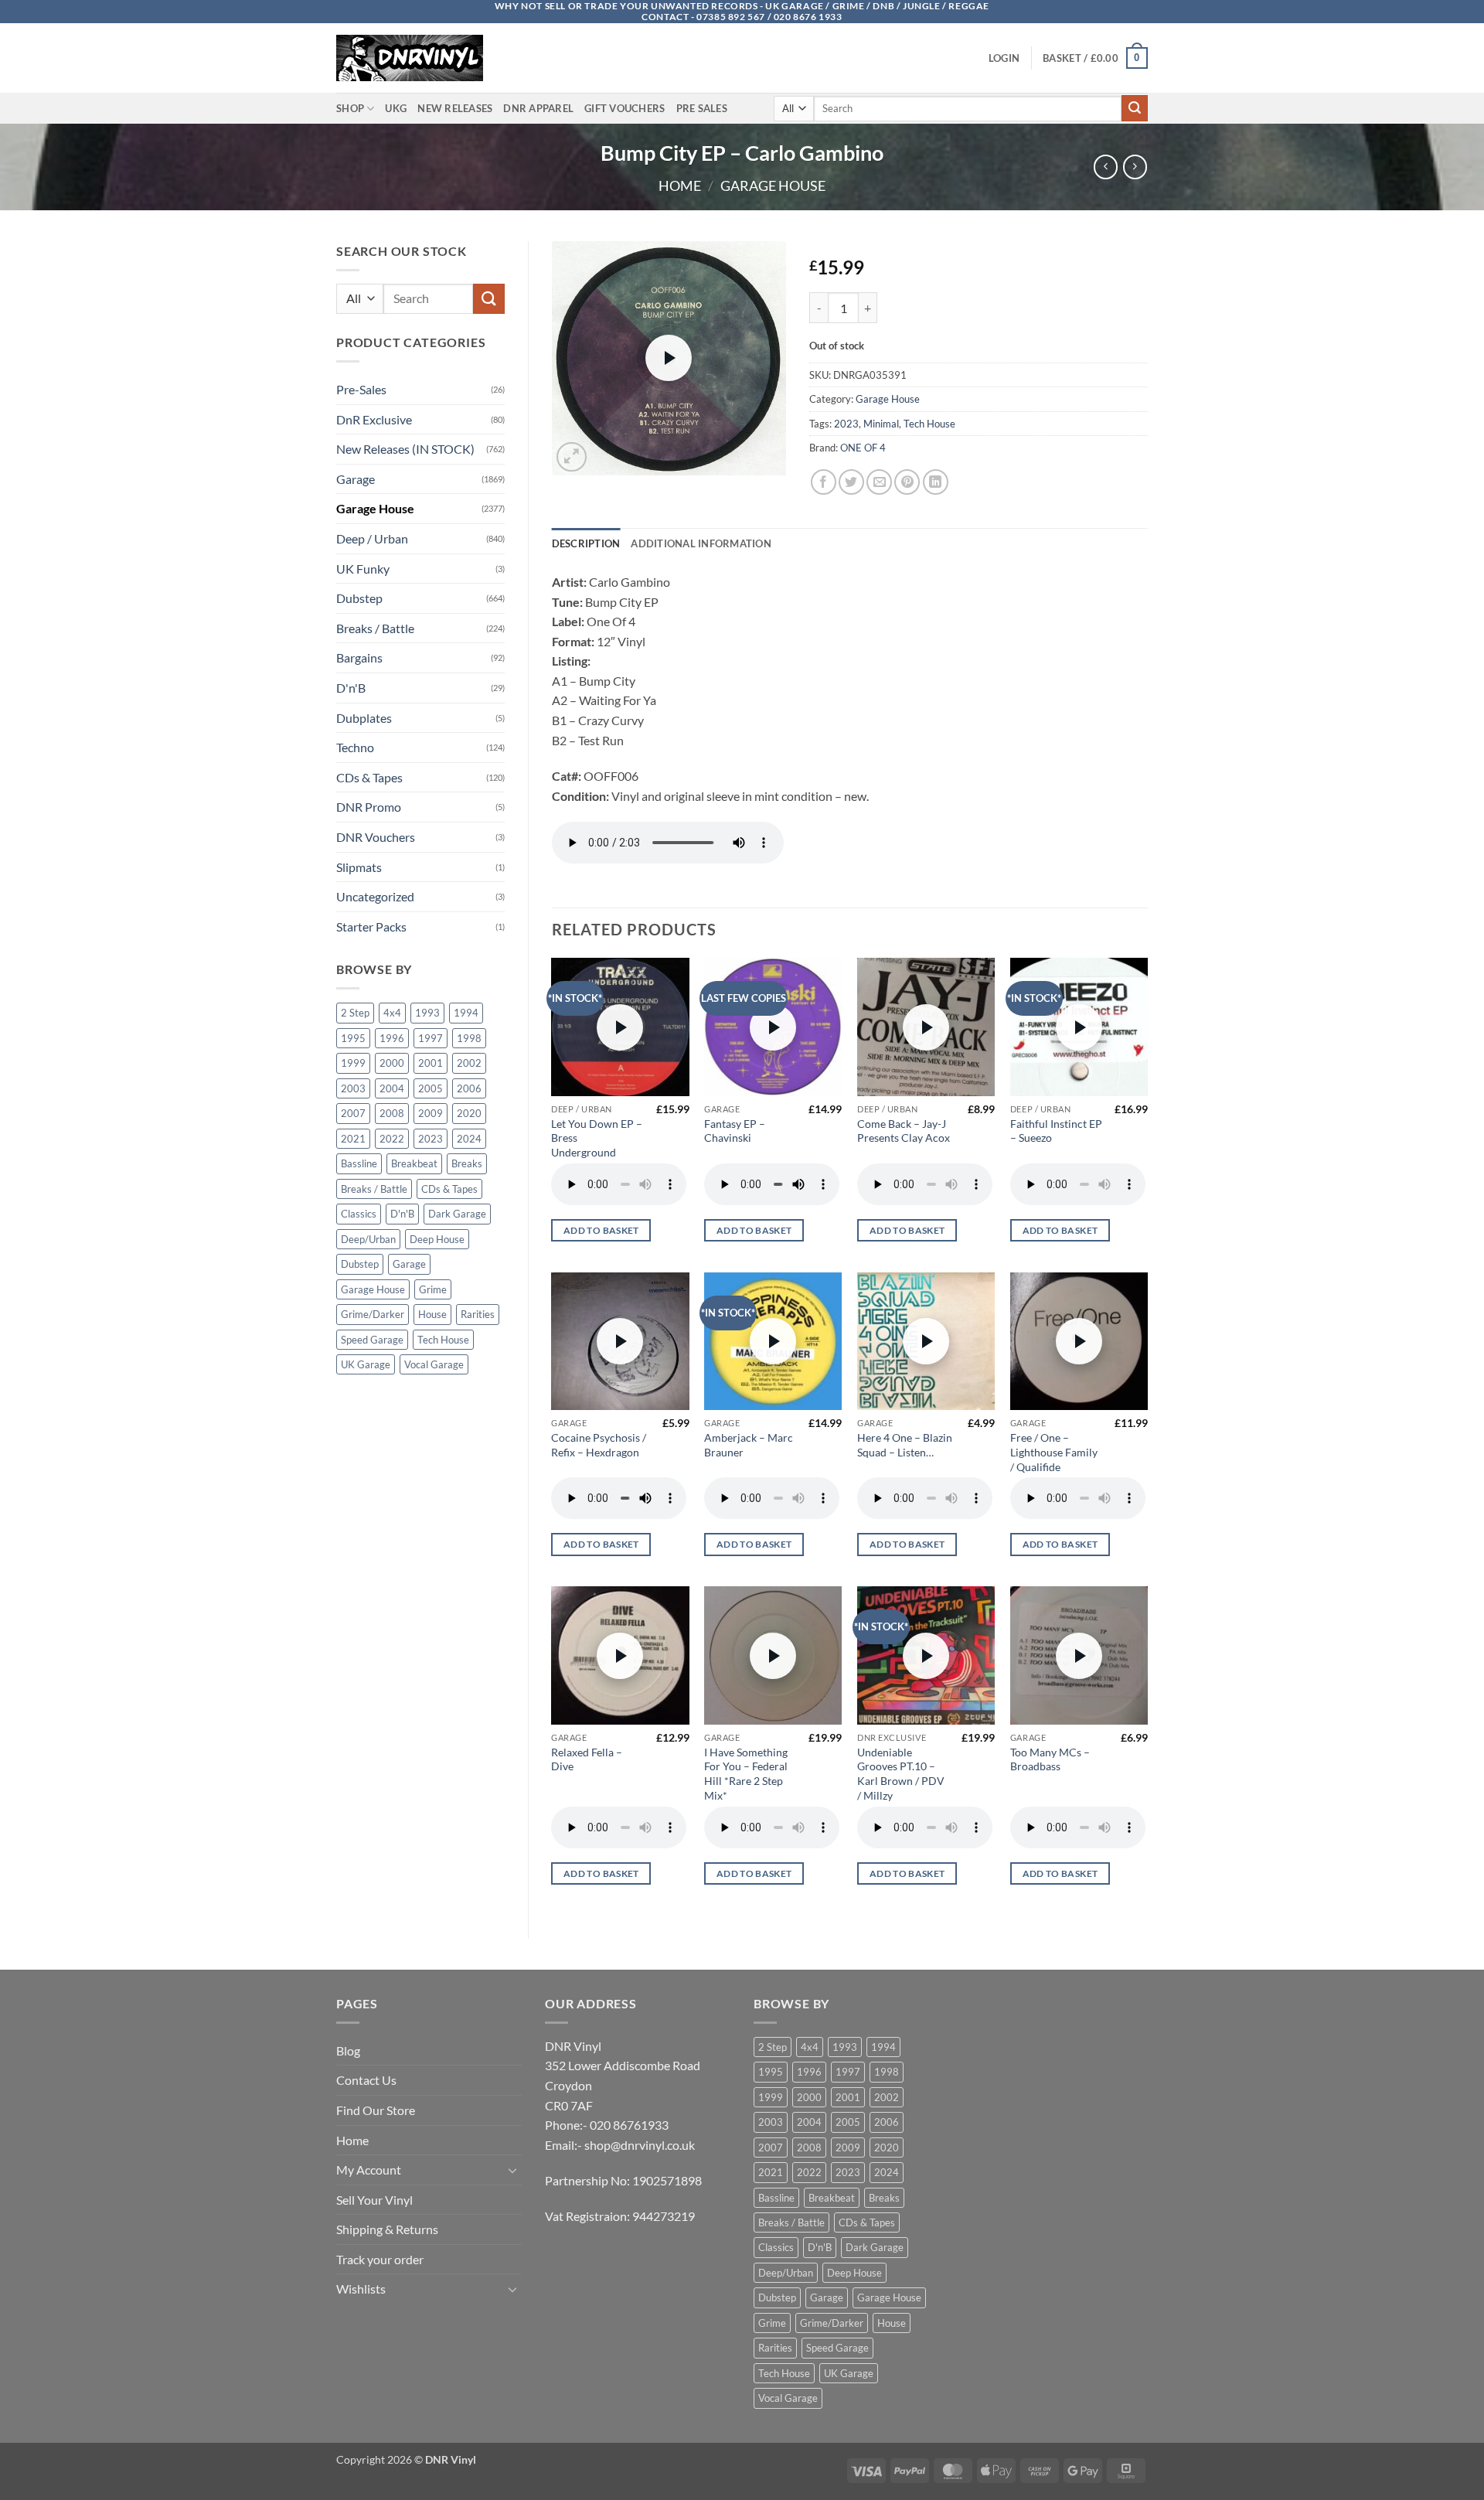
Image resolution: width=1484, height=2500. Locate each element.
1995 (353, 1038)
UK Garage (366, 1364)
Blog (348, 2050)
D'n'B (351, 688)
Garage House (773, 186)
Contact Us (366, 2080)
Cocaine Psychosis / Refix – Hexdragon (599, 1445)
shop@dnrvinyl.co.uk (640, 2145)
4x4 (392, 1013)
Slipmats (359, 867)
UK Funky (363, 569)
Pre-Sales (361, 389)
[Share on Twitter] (851, 482)
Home (680, 186)
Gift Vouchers (625, 108)
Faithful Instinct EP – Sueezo (1056, 1131)
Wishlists (361, 2289)
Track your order (380, 2259)
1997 (431, 1038)
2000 (392, 1063)
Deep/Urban (368, 1239)
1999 (353, 1063)
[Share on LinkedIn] (936, 482)
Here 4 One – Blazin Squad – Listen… (905, 1445)
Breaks (467, 1163)
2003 (353, 1088)
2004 (392, 1088)
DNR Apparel (538, 108)
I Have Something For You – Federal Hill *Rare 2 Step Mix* (746, 1774)
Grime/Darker (373, 1314)
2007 (353, 1113)
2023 (431, 1139)
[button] (1004, 58)
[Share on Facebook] (824, 482)
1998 (469, 1038)
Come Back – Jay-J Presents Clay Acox (904, 1131)
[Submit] (1135, 108)
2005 (431, 1088)
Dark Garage (457, 1214)
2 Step (355, 1013)
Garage (356, 479)
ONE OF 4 (863, 448)
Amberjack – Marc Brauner (749, 1445)
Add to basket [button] (601, 1230)
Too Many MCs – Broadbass (1050, 1759)
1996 (392, 1038)
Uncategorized (375, 896)
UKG (396, 108)
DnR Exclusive (374, 419)
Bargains (359, 657)
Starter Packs (371, 926)
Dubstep (359, 598)
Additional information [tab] (701, 543)
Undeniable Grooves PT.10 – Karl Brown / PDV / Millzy (901, 1774)
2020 (469, 1113)
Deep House (437, 1239)
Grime (433, 1289)
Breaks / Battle (375, 628)
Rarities (478, 1314)
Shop (350, 108)
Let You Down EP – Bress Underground (597, 1138)
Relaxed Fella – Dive (587, 1759)
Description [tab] (586, 543)
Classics (359, 1214)
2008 (392, 1113)
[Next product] (1106, 167)
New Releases (455, 108)
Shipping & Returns (387, 2229)
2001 (431, 1063)
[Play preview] (669, 358)
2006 (469, 1088)
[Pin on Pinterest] (907, 482)
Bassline (359, 1163)
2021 (353, 1139)
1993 (427, 1013)
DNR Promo (369, 807)
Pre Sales (702, 108)
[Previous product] (1135, 167)
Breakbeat (414, 1163)
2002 (469, 1063)
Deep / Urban (372, 538)
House (432, 1314)
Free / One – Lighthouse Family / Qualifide (1054, 1452)
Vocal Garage (434, 1364)
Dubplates (364, 718)
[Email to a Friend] (879, 482)
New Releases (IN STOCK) (405, 449)
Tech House (443, 1340)
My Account (369, 2170)
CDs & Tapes (369, 777)
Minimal (881, 424)
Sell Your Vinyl (374, 2200)
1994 (466, 1013)
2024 (469, 1139)
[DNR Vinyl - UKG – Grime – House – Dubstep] (414, 58)
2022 (392, 1139)
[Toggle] (512, 2170)
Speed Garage (372, 1340)
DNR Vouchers (376, 837)
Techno (355, 747)
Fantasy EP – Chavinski (735, 1131)
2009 (431, 1113)
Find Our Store (376, 2110)
